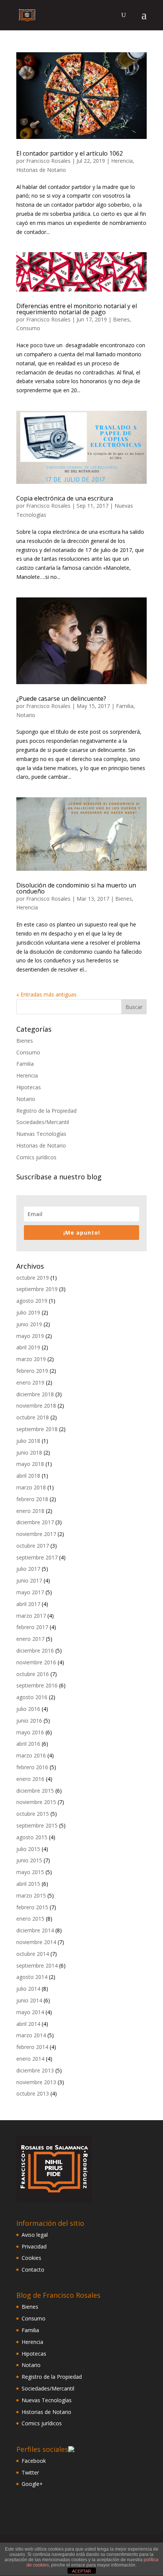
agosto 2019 (32, 1301)
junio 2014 (29, 2000)
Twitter (30, 2472)
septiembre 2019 (37, 1289)
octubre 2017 (33, 1546)
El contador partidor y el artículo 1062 (70, 153)
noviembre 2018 (36, 1406)
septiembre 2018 (37, 1429)
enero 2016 (30, 1779)
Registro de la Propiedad (46, 1111)
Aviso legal (35, 2235)
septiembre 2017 (37, 1557)
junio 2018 (29, 1453)
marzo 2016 (31, 1755)
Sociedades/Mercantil (43, 1122)
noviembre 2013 (36, 2082)
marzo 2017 (31, 1616)
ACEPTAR (81, 2571)
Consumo (28, 328)
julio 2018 (28, 1441)
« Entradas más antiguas (46, 994)
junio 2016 (29, 1721)
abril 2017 (28, 1604)
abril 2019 (28, 1347)
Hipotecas (29, 1087)
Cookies (31, 2258)
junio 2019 (29, 1324)
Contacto (33, 2270)
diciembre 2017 (35, 1522)
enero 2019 (30, 1382)
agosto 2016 (32, 1697)
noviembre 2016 (36, 1662)
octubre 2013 (33, 2093)
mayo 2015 (30, 1872)
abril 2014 (28, 2024)
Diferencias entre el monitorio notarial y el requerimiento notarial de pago (77, 309)
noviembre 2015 (36, 1802)
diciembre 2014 (35, 1930)
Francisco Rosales (48, 161)
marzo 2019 (31, 1359)
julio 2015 (28, 1849)
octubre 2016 (33, 1674)
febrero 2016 (32, 1767)
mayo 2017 (30, 1592)
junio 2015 (29, 1860)
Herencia (122, 161)
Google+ (32, 2484)
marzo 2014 (31, 2035)
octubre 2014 (33, 1954)
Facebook (34, 2461)
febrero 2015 (32, 1907)
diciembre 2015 (35, 1791)
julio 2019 (28, 1312)
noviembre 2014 (36, 1942)
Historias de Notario (41, 170)
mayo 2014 (30, 2012)
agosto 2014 (32, 1977)
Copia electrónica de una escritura (65, 498)
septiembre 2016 (37, 1685)
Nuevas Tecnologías (41, 1134)
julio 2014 (28, 1989)
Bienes (121, 319)
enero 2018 (30, 1511)
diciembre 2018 (35, 1394)
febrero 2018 (32, 1499)
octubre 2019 (33, 1278)
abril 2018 (28, 1476)
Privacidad (34, 2246)
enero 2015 (30, 1919)
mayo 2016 (30, 1732)
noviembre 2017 (36, 1534)
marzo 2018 (31, 1487)
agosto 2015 (32, 1837)
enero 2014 (30, 2059)
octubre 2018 (33, 1417)
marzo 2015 (31, 1895)
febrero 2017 (32, 1627)
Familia (125, 706)
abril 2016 (28, 1744)
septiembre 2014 (37, 1966)
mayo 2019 (30, 1336)
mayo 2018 (30, 1464)
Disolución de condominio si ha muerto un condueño (76, 888)
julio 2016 (28, 1709)
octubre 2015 (33, 1814)
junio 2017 (29, 1580)
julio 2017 (28, 1569)
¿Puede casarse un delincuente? (61, 699)
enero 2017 (30, 1639)
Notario (26, 715)
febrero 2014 (32, 2047)
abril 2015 (28, 1884)
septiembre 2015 (37, 1825)
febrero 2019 (32, 1371)
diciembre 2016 (35, 1651)
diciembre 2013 (35, 2070)
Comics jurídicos (36, 1157)
